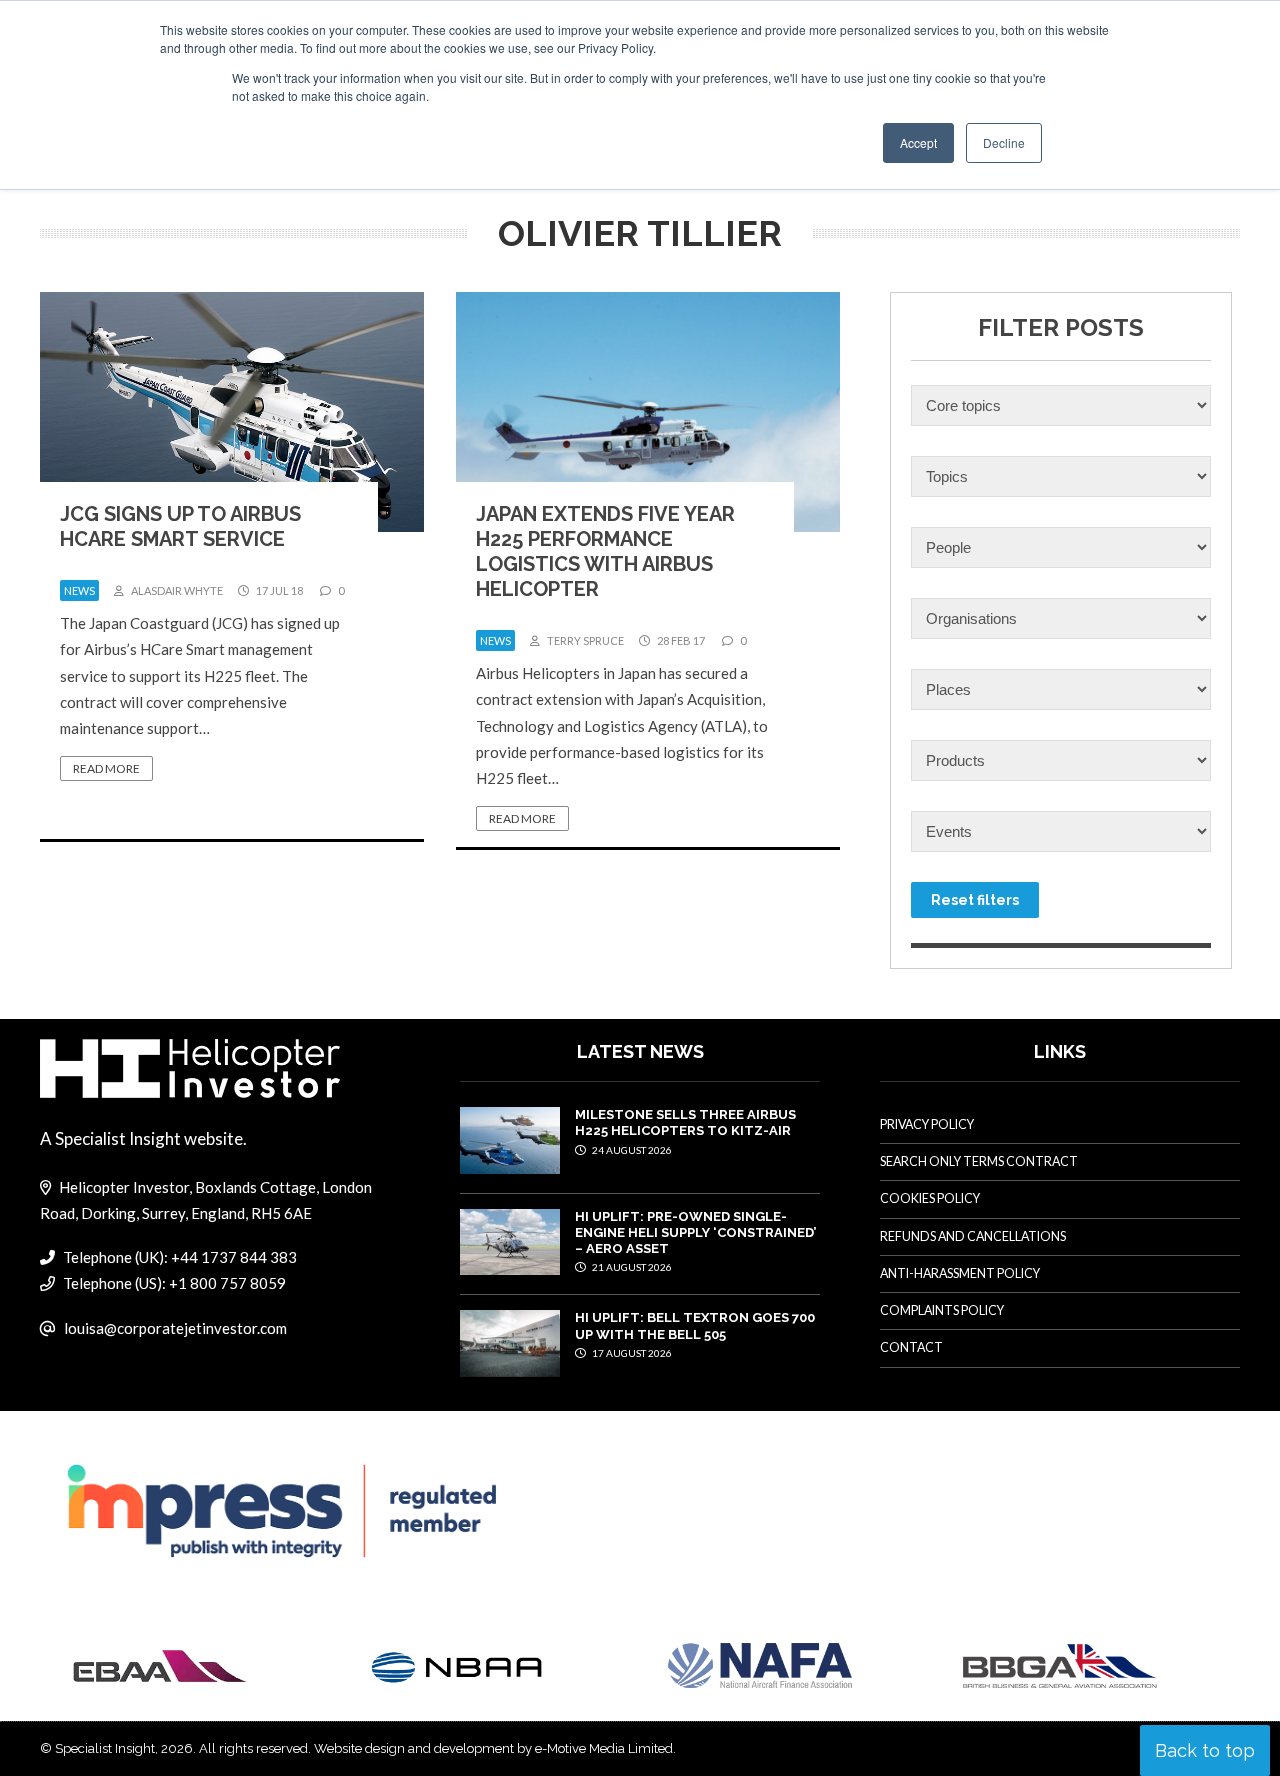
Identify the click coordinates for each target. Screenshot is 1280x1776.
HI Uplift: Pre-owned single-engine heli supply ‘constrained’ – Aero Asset (695, 1233)
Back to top (1205, 1750)
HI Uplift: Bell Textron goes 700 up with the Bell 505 (695, 1325)
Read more (106, 768)
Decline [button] (1004, 142)
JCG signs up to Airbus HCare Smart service (180, 526)
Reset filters (975, 900)
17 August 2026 (631, 1353)
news (79, 590)
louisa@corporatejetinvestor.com (175, 1328)
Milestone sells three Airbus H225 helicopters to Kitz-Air (685, 1122)
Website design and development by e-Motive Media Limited (493, 1748)
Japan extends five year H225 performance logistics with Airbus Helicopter (605, 551)
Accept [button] (918, 142)
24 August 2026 (631, 1150)
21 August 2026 (631, 1267)
